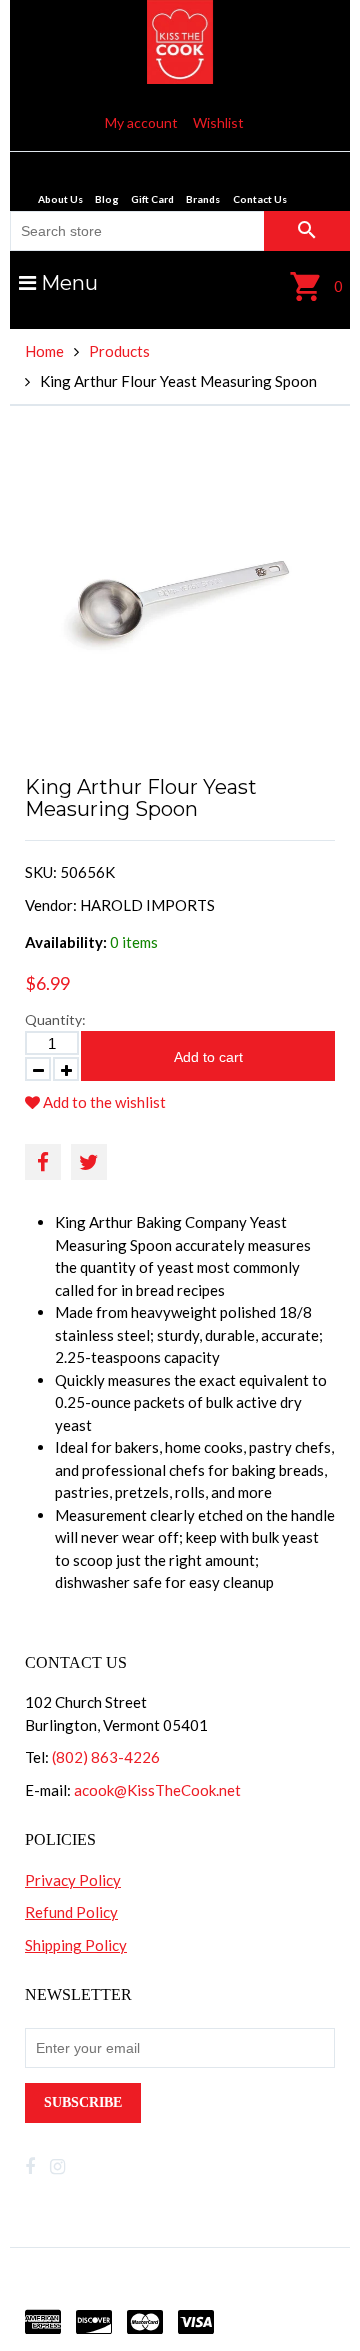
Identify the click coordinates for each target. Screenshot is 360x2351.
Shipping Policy (76, 1945)
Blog (107, 199)
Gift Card (152, 199)
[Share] (43, 1162)
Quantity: (55, 1019)
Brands (203, 199)
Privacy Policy (73, 1880)
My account (141, 122)
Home (44, 351)
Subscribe (83, 2102)
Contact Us (260, 199)
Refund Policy (71, 1912)
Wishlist (218, 122)
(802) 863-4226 (106, 1757)
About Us (60, 199)
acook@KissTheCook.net (157, 1790)
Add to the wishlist (103, 1102)
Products (119, 351)
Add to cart (208, 1057)
